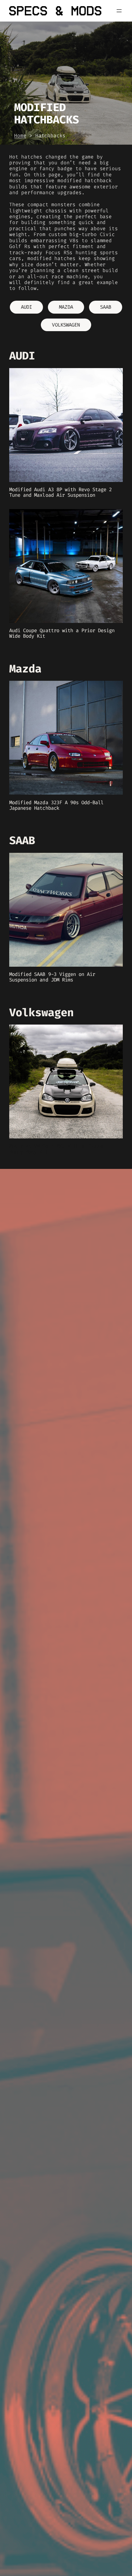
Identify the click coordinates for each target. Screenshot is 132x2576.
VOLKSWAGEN (66, 325)
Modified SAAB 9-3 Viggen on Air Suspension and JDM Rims (52, 977)
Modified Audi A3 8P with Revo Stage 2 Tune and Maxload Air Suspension (60, 492)
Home (20, 136)
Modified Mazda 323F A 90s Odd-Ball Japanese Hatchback (56, 805)
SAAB (106, 307)
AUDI (26, 307)
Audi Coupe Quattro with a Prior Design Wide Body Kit (62, 633)
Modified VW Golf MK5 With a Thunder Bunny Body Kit (58, 1149)
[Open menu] (119, 11)
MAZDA (66, 307)
